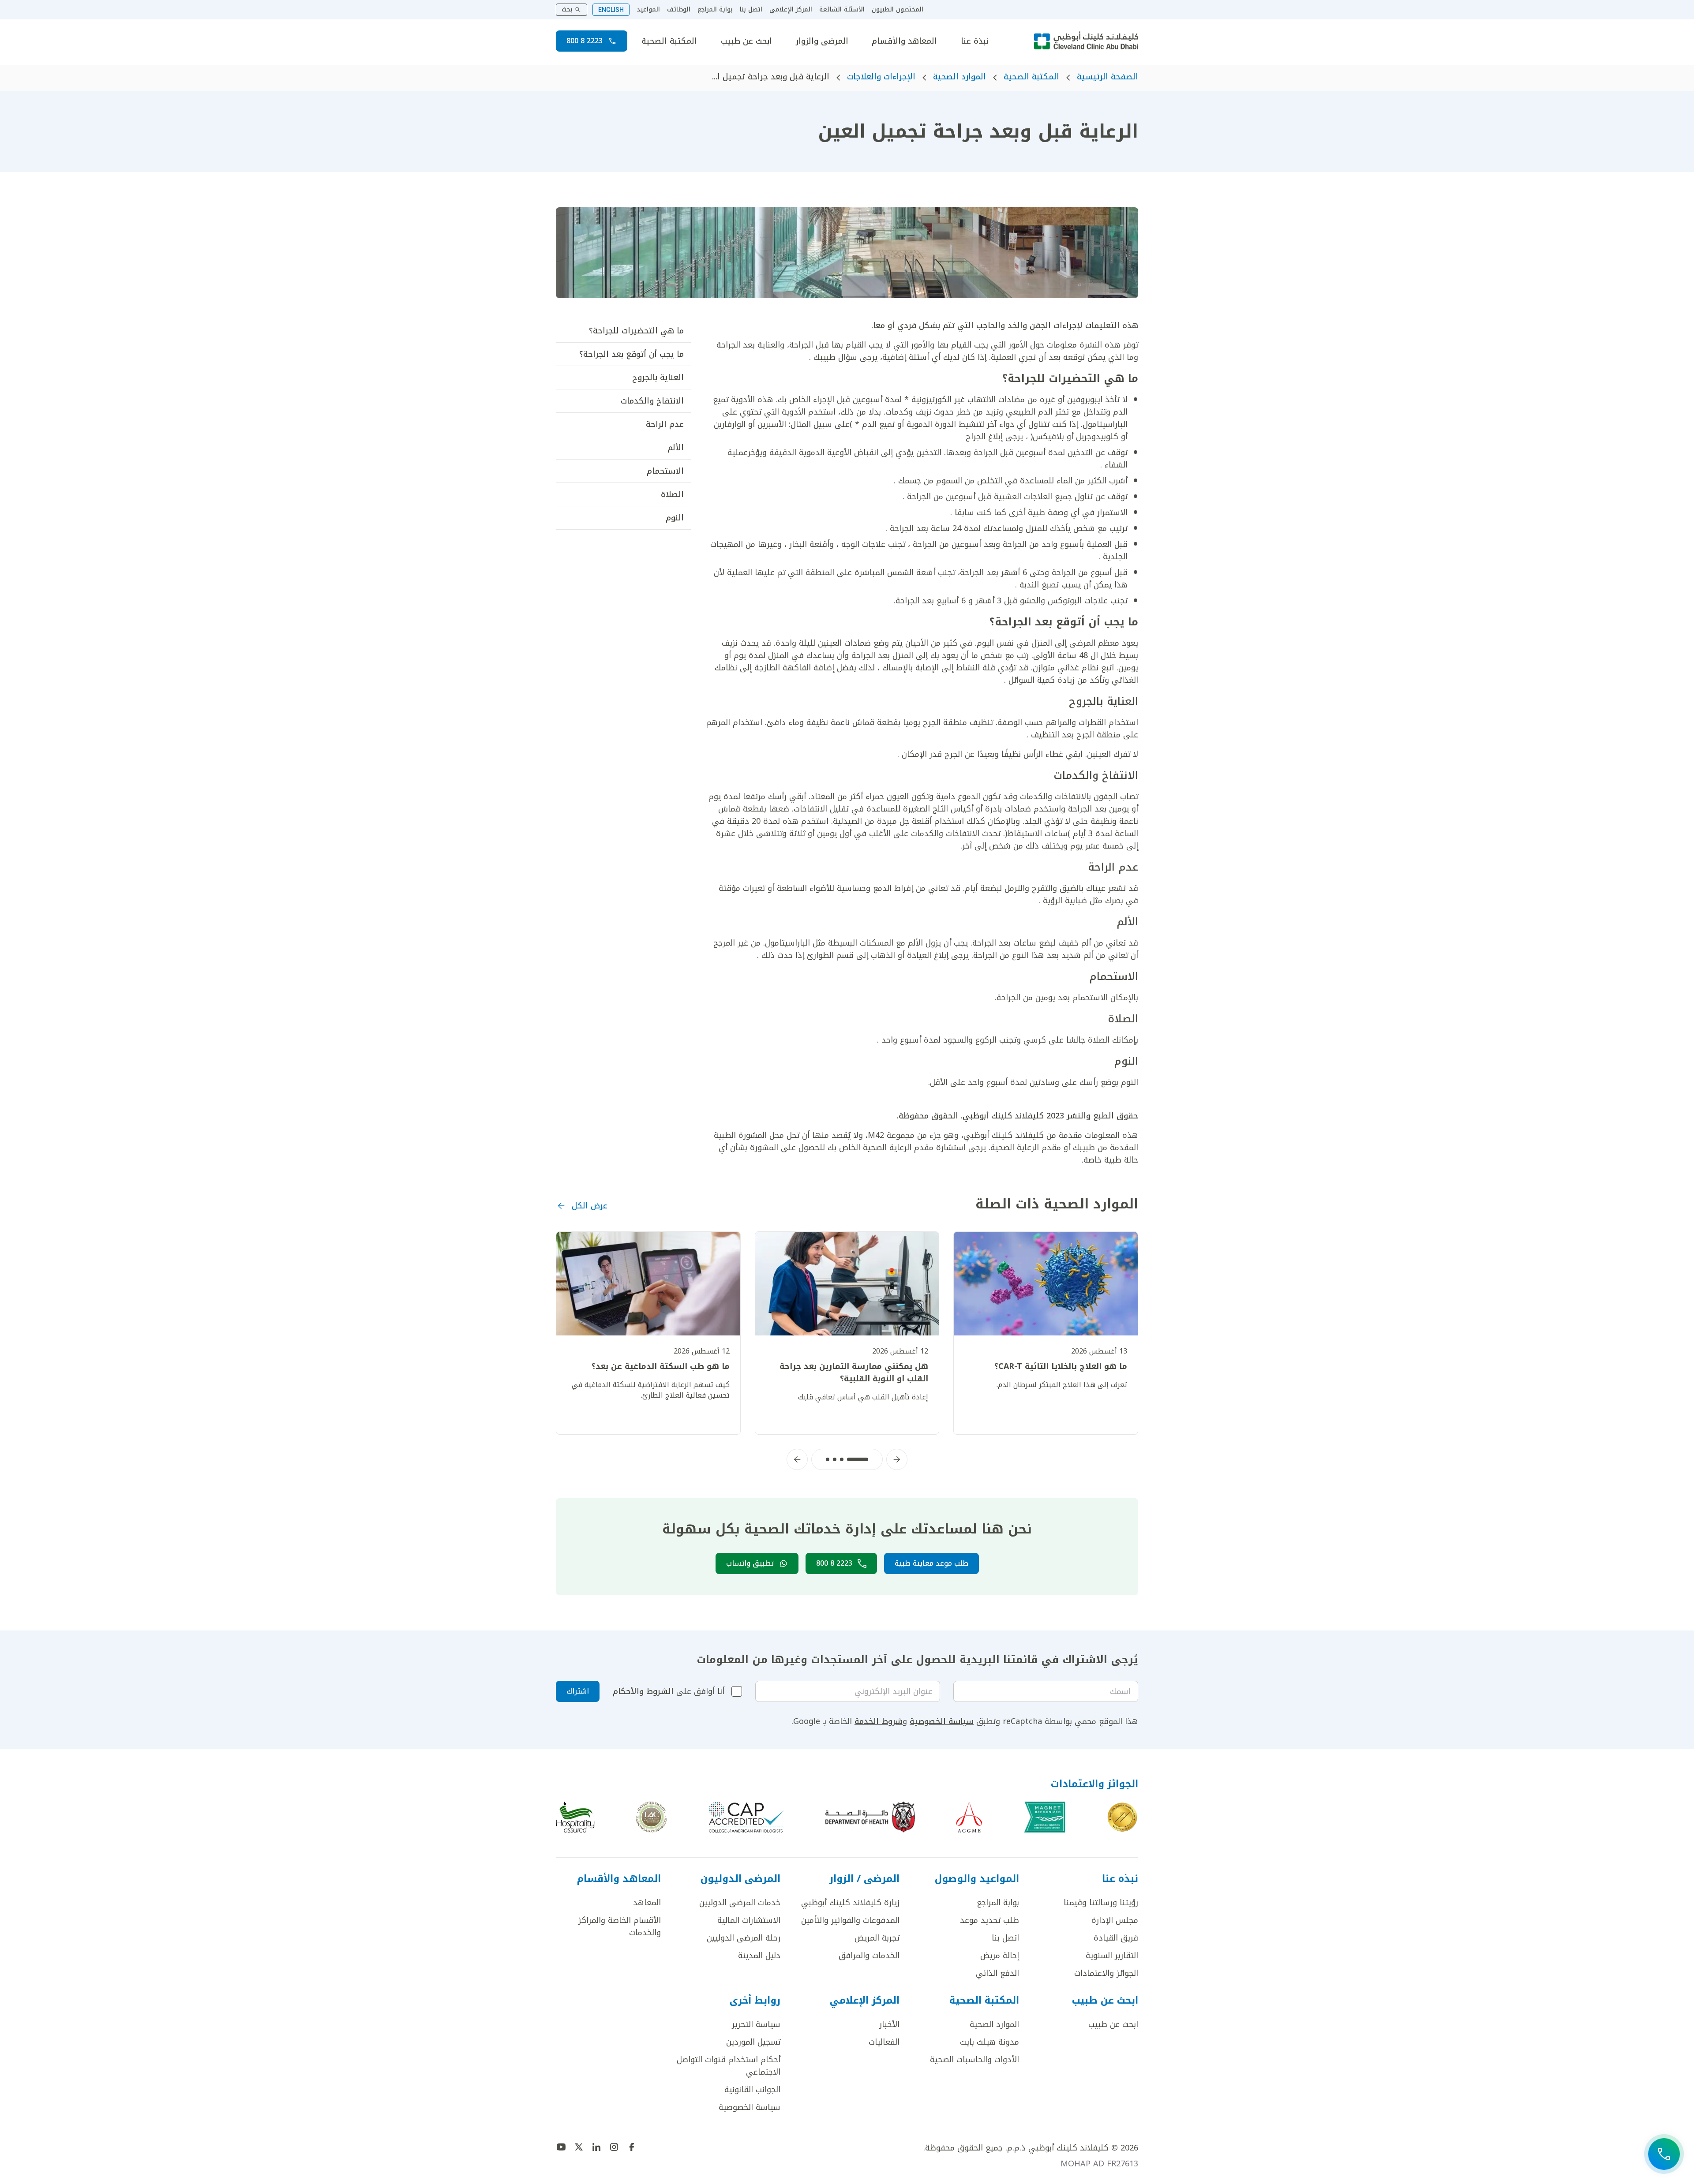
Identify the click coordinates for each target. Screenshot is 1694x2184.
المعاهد (647, 1903)
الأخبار (889, 2024)
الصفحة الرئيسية (1107, 77)
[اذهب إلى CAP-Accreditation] (746, 1817)
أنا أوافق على (669, 1691)
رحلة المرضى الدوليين (744, 1938)
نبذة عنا (975, 41)
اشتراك (578, 1691)
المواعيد (648, 10)
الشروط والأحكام (643, 1691)
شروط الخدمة (879, 1721)
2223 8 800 (585, 41)
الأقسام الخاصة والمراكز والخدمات (620, 1926)
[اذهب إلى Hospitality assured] (575, 1817)
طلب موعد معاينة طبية (931, 1563)
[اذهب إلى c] (651, 1817)
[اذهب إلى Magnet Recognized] (1045, 1817)
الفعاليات (884, 2042)
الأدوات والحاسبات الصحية (974, 2060)
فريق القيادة (1116, 1938)
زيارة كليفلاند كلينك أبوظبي (850, 1903)
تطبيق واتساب (750, 1563)
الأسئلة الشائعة (842, 10)
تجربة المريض (877, 1938)
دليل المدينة (759, 1956)
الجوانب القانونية (752, 2090)
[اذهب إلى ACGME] (969, 1817)
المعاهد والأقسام (904, 41)
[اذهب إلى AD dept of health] (870, 1817)
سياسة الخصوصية (942, 1721)
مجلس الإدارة (1115, 1920)
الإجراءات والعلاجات (881, 77)
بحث (567, 9)
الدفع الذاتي (997, 1973)
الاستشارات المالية (749, 1920)
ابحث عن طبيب (746, 41)
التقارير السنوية (1112, 1956)
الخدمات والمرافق (869, 1956)
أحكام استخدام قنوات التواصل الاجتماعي (729, 2066)
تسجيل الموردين (753, 2042)
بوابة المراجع (715, 10)
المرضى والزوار (822, 41)
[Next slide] (797, 1459)
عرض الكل (590, 1206)
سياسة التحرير (756, 2024)
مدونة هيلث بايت (989, 2042)
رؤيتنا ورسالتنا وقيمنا (1101, 1903)
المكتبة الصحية (669, 41)
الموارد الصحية (959, 77)
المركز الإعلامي (791, 10)
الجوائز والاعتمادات (1106, 1973)
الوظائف (679, 10)
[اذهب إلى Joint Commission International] (1122, 1817)
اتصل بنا (751, 10)
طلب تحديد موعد (989, 1920)
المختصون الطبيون (898, 10)
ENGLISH (611, 10)
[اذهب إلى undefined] (632, 2147)
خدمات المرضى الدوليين (740, 1903)
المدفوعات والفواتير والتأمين (850, 1920)
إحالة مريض (1000, 1956)
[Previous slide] (897, 1459)
